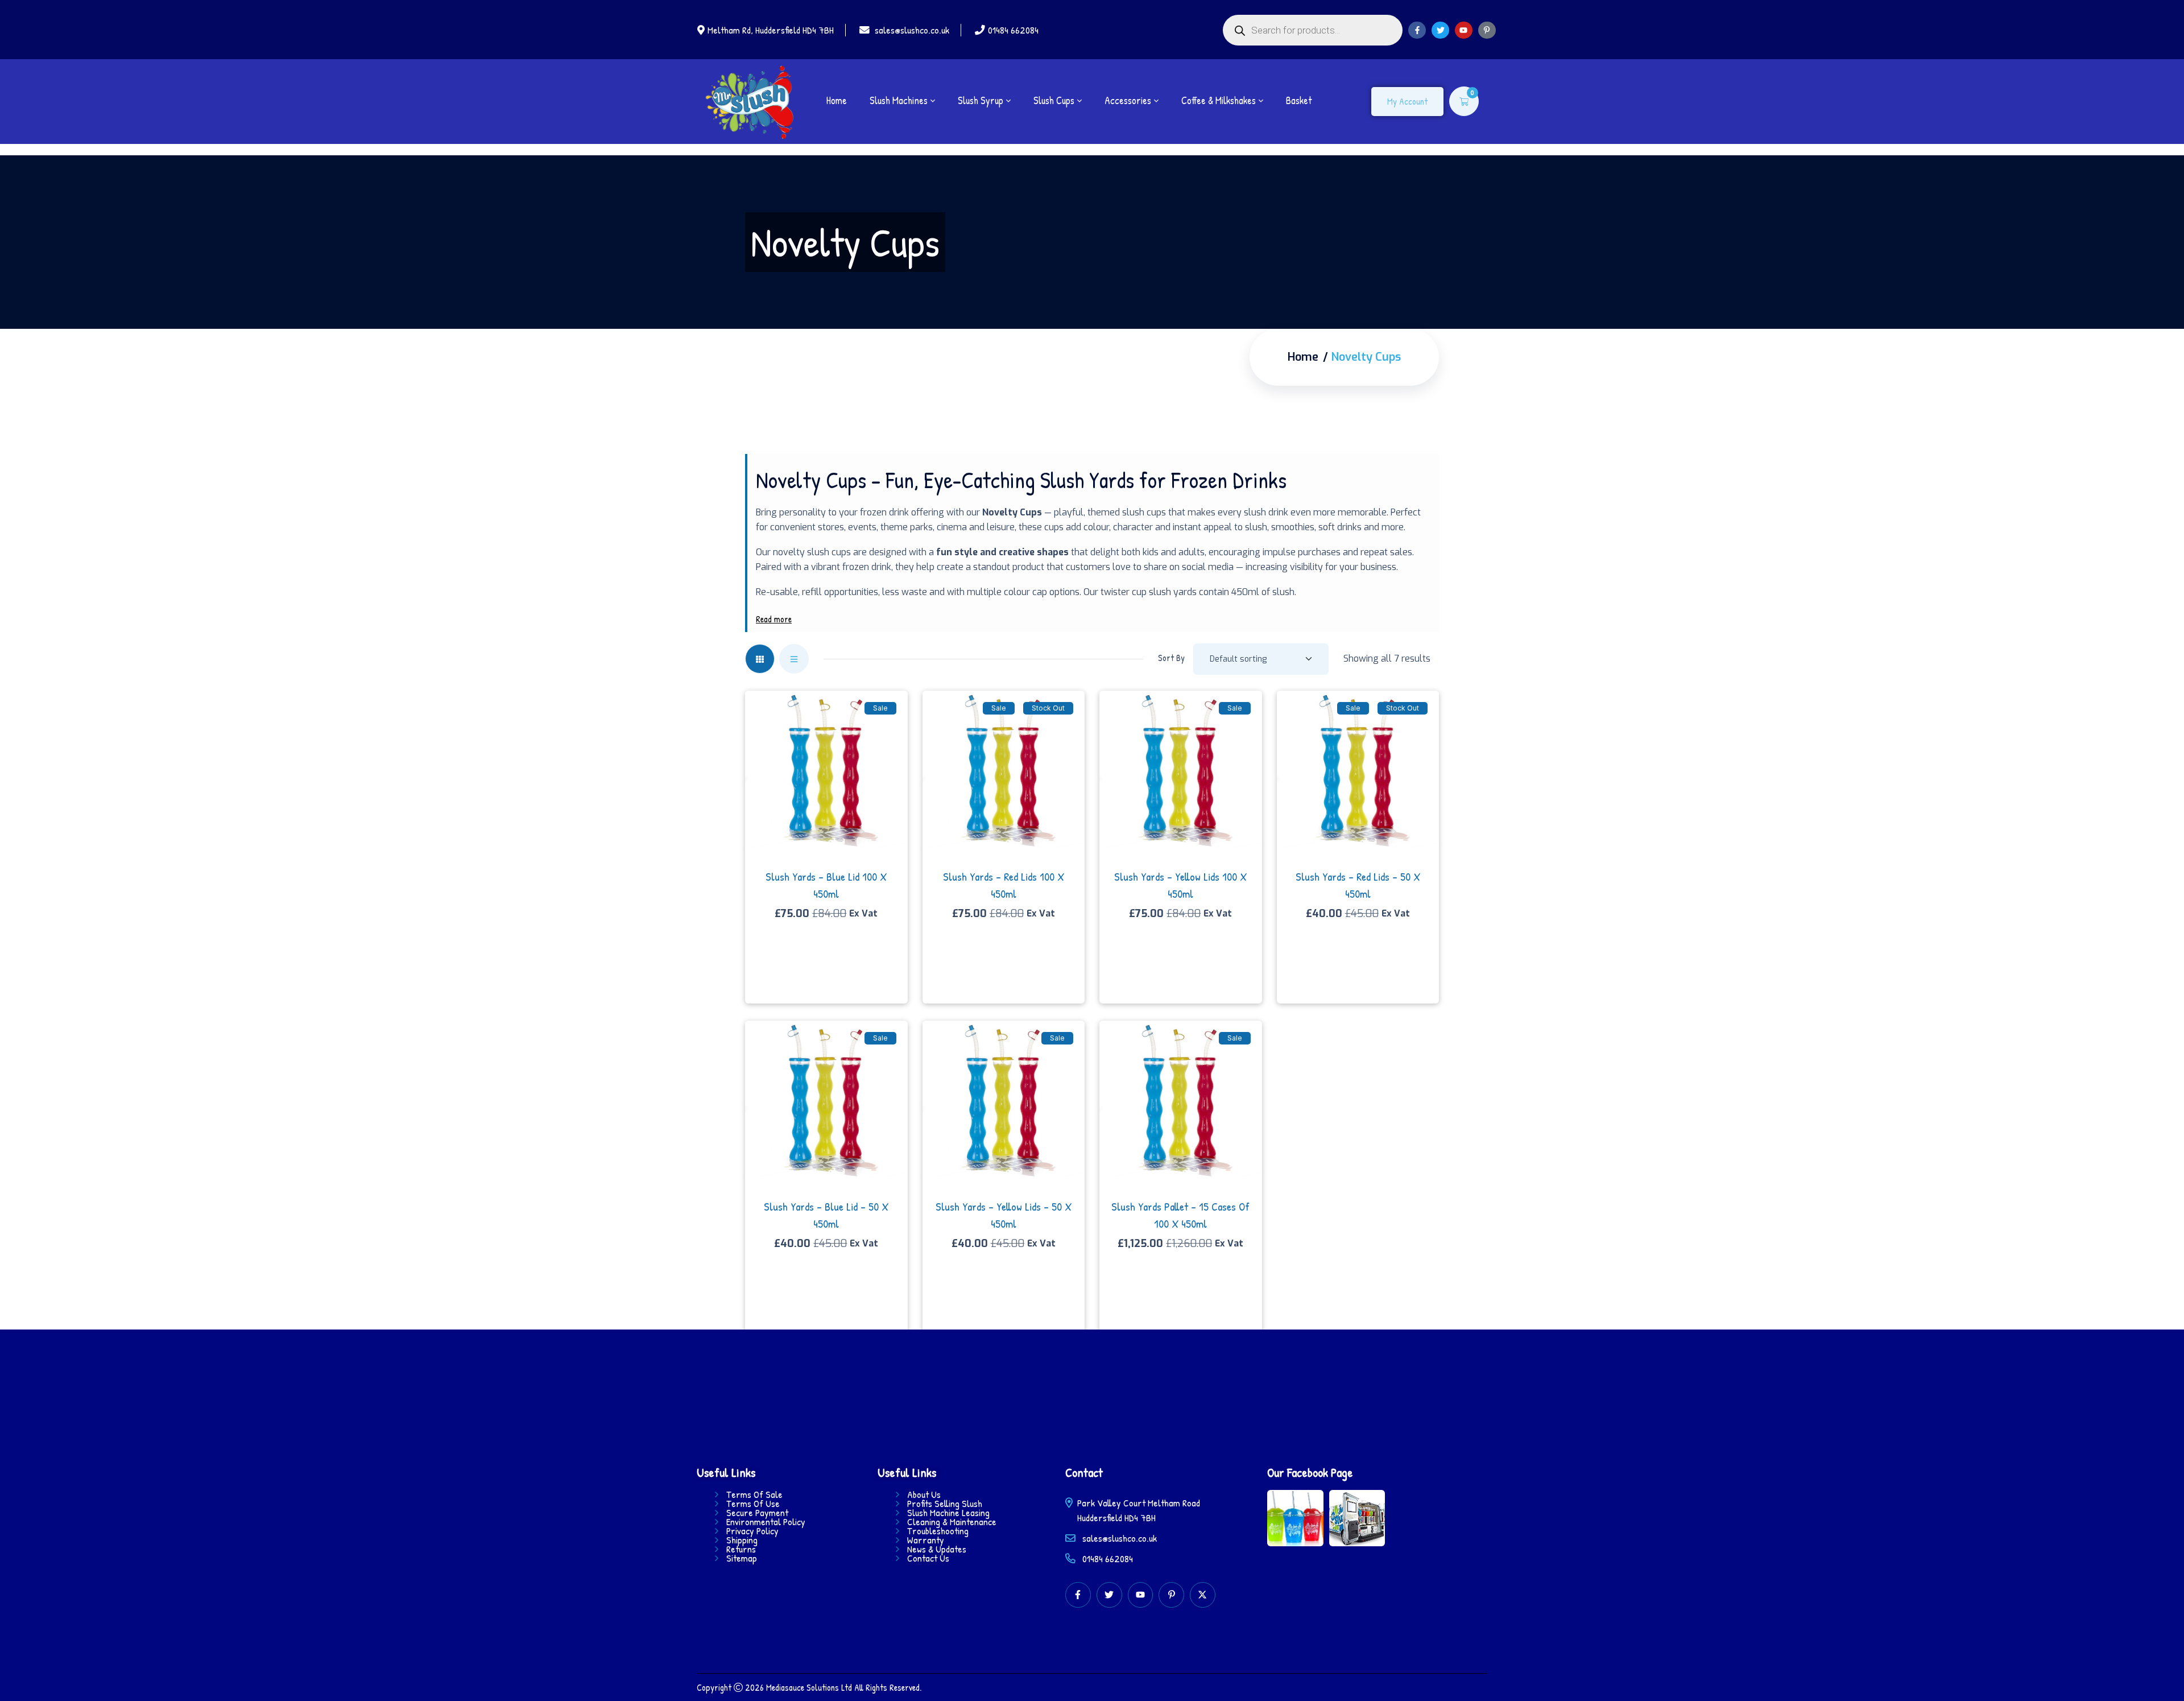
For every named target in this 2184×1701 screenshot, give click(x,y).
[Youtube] (1464, 30)
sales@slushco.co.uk (912, 30)
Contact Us (928, 1558)
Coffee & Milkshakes (1219, 101)
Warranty (926, 1540)
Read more (774, 619)
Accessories (1128, 101)
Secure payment (757, 1513)
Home (837, 101)
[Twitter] (1440, 30)
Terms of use (753, 1504)
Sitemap (742, 1558)
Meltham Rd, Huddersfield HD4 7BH (771, 30)
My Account (1407, 101)
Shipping (742, 1540)
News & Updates (937, 1549)
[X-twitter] (1203, 1595)
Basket (1299, 101)
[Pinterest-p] (1487, 30)
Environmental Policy (766, 1522)
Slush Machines (899, 101)
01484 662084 (1013, 30)
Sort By (1171, 658)
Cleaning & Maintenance (952, 1522)
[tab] (760, 659)
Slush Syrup (981, 101)
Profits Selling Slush (945, 1504)
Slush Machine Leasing (948, 1513)
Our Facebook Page (1310, 1472)
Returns (741, 1549)
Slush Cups (1054, 101)
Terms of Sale (754, 1494)
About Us (924, 1494)
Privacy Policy (752, 1531)
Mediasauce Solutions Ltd (809, 1687)
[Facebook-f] (1417, 30)
